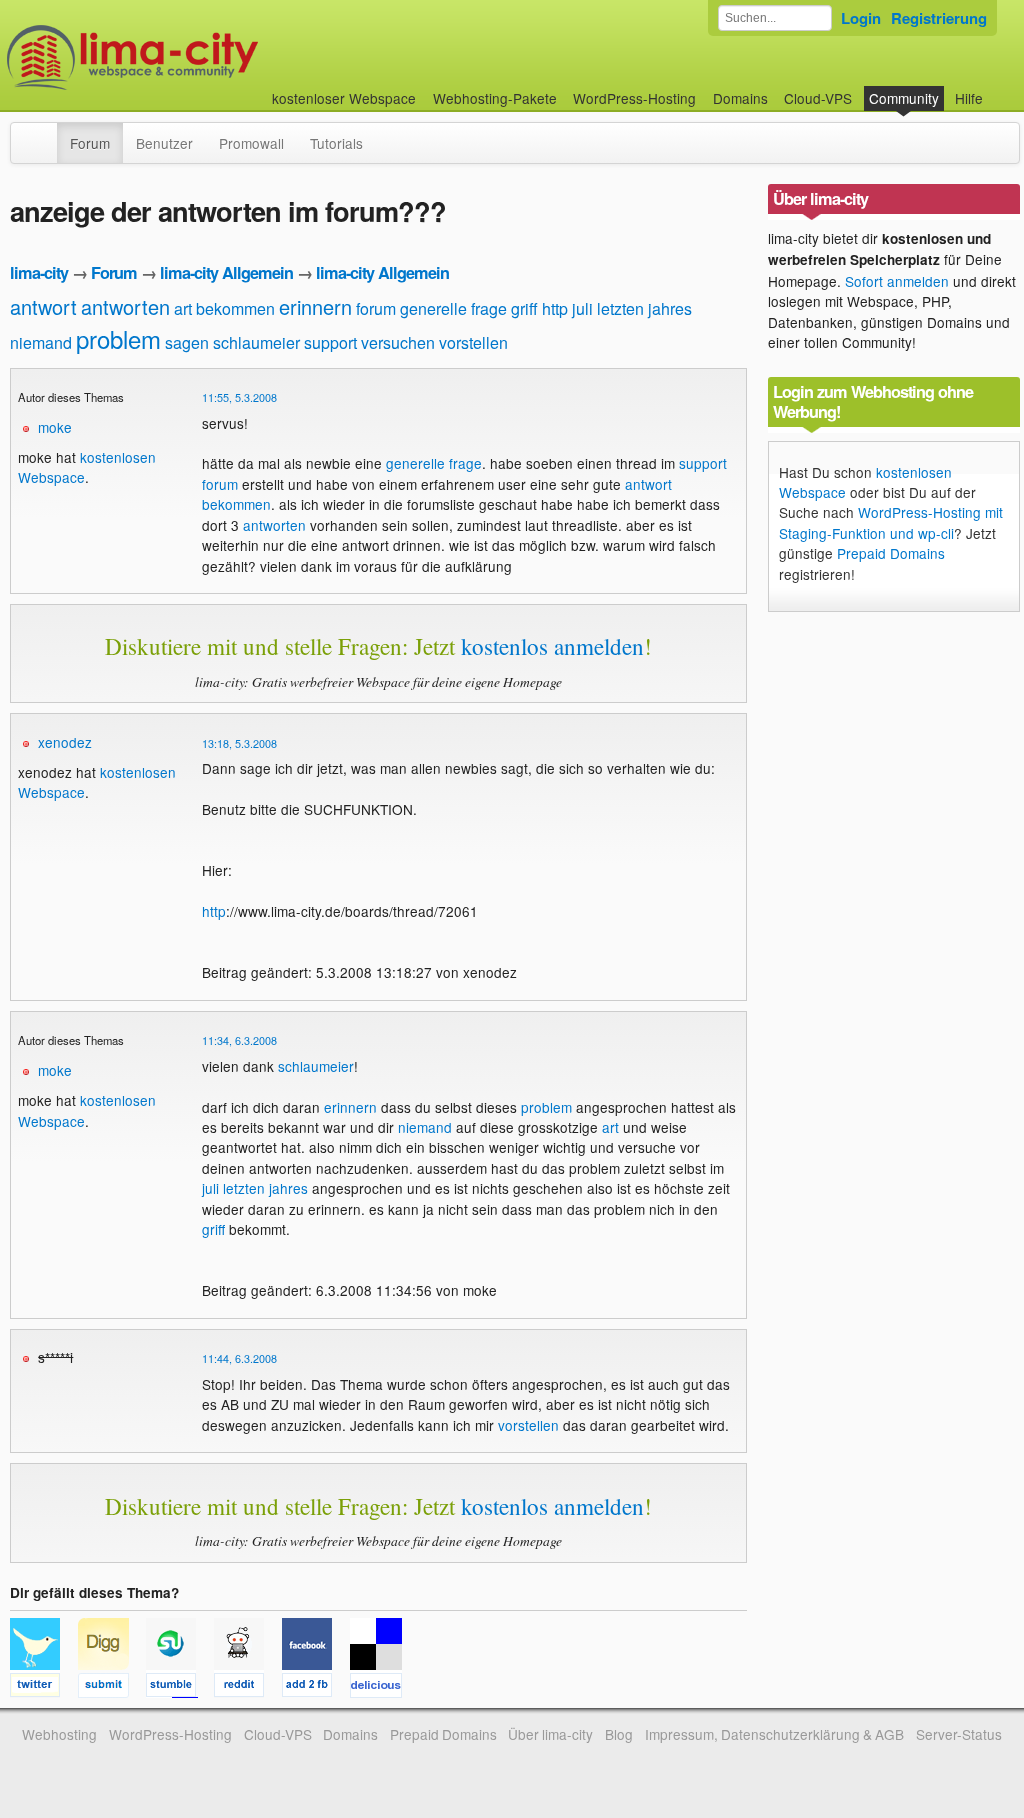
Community (904, 98)
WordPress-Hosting (634, 98)
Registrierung (939, 18)
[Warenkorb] (999, 88)
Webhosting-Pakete (495, 98)
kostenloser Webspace (344, 98)
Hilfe (969, 98)
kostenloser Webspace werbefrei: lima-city (207, 57)
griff (524, 308)
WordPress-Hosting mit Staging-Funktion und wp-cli (891, 522)
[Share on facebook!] (316, 1688)
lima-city (39, 272)
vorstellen (473, 342)
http (555, 308)
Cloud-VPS (818, 98)
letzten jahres (644, 308)
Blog (619, 1734)
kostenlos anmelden (552, 646)
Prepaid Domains (891, 553)
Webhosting (59, 1734)
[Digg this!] (112, 1688)
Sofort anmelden (897, 281)
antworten (125, 306)
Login (861, 18)
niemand (41, 342)
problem (118, 338)
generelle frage (453, 308)
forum (376, 308)
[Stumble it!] (180, 1688)
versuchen (398, 342)
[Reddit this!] (248, 1688)
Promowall (251, 143)
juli (582, 308)
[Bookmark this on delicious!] (382, 1688)
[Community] (44, 133)
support (330, 342)
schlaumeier (256, 342)
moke (55, 427)
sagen (187, 342)
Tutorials (336, 143)
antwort (43, 306)
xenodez (65, 742)
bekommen (235, 308)
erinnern (315, 306)
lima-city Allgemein (226, 272)
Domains (740, 98)
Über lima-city (550, 1734)
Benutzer (164, 143)
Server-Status (959, 1734)
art (183, 308)
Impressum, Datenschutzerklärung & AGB (774, 1734)
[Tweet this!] (44, 1688)
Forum (90, 143)
